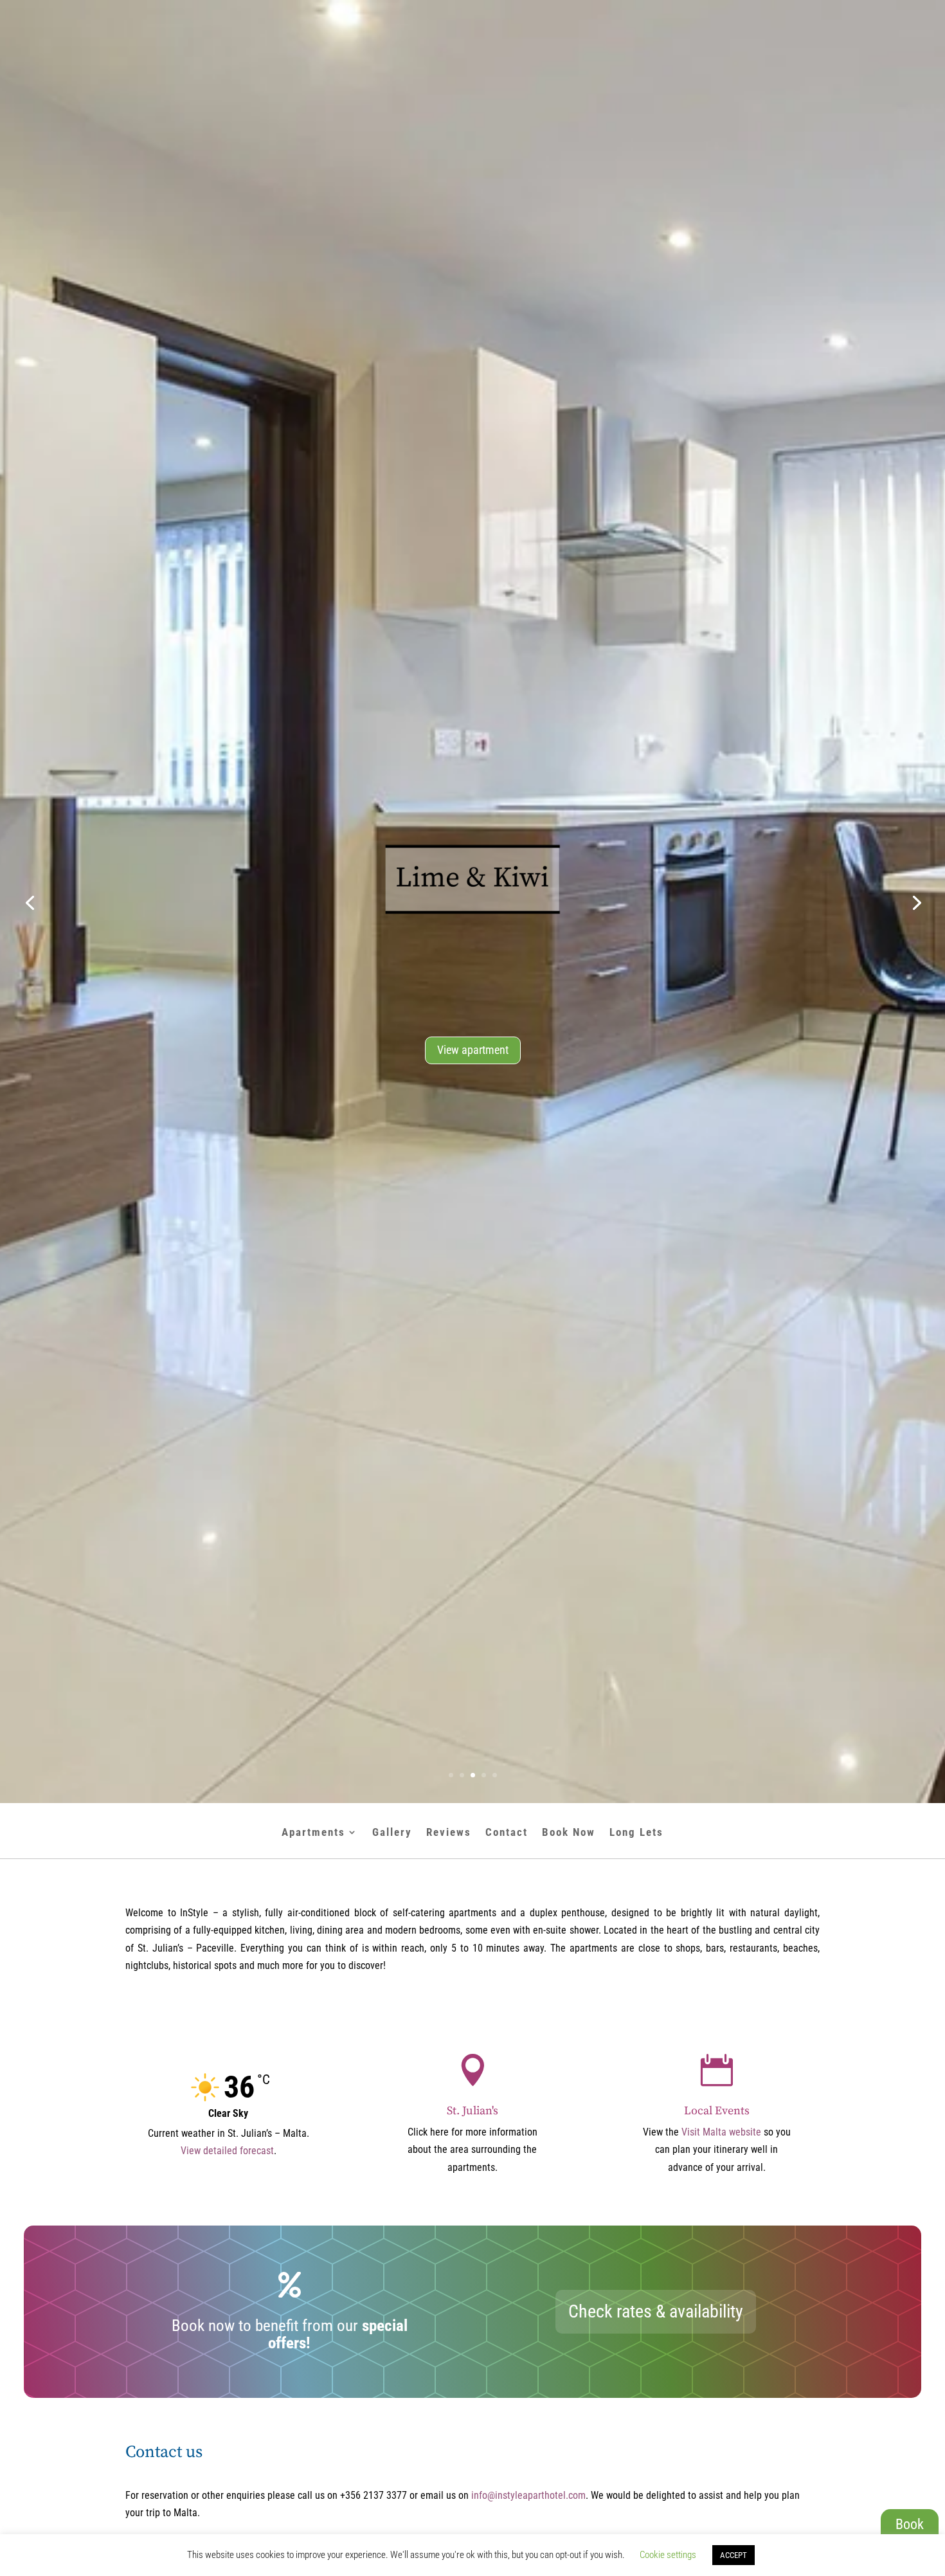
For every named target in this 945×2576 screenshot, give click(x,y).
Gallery (392, 1833)
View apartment (473, 1050)
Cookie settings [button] (668, 2555)
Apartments (313, 1833)
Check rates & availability (656, 2311)
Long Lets (636, 1833)
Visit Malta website (721, 2132)
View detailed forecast (227, 2151)
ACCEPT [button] (733, 2555)
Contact (507, 1833)
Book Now (569, 1833)
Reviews (449, 1833)
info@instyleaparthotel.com (528, 2495)
